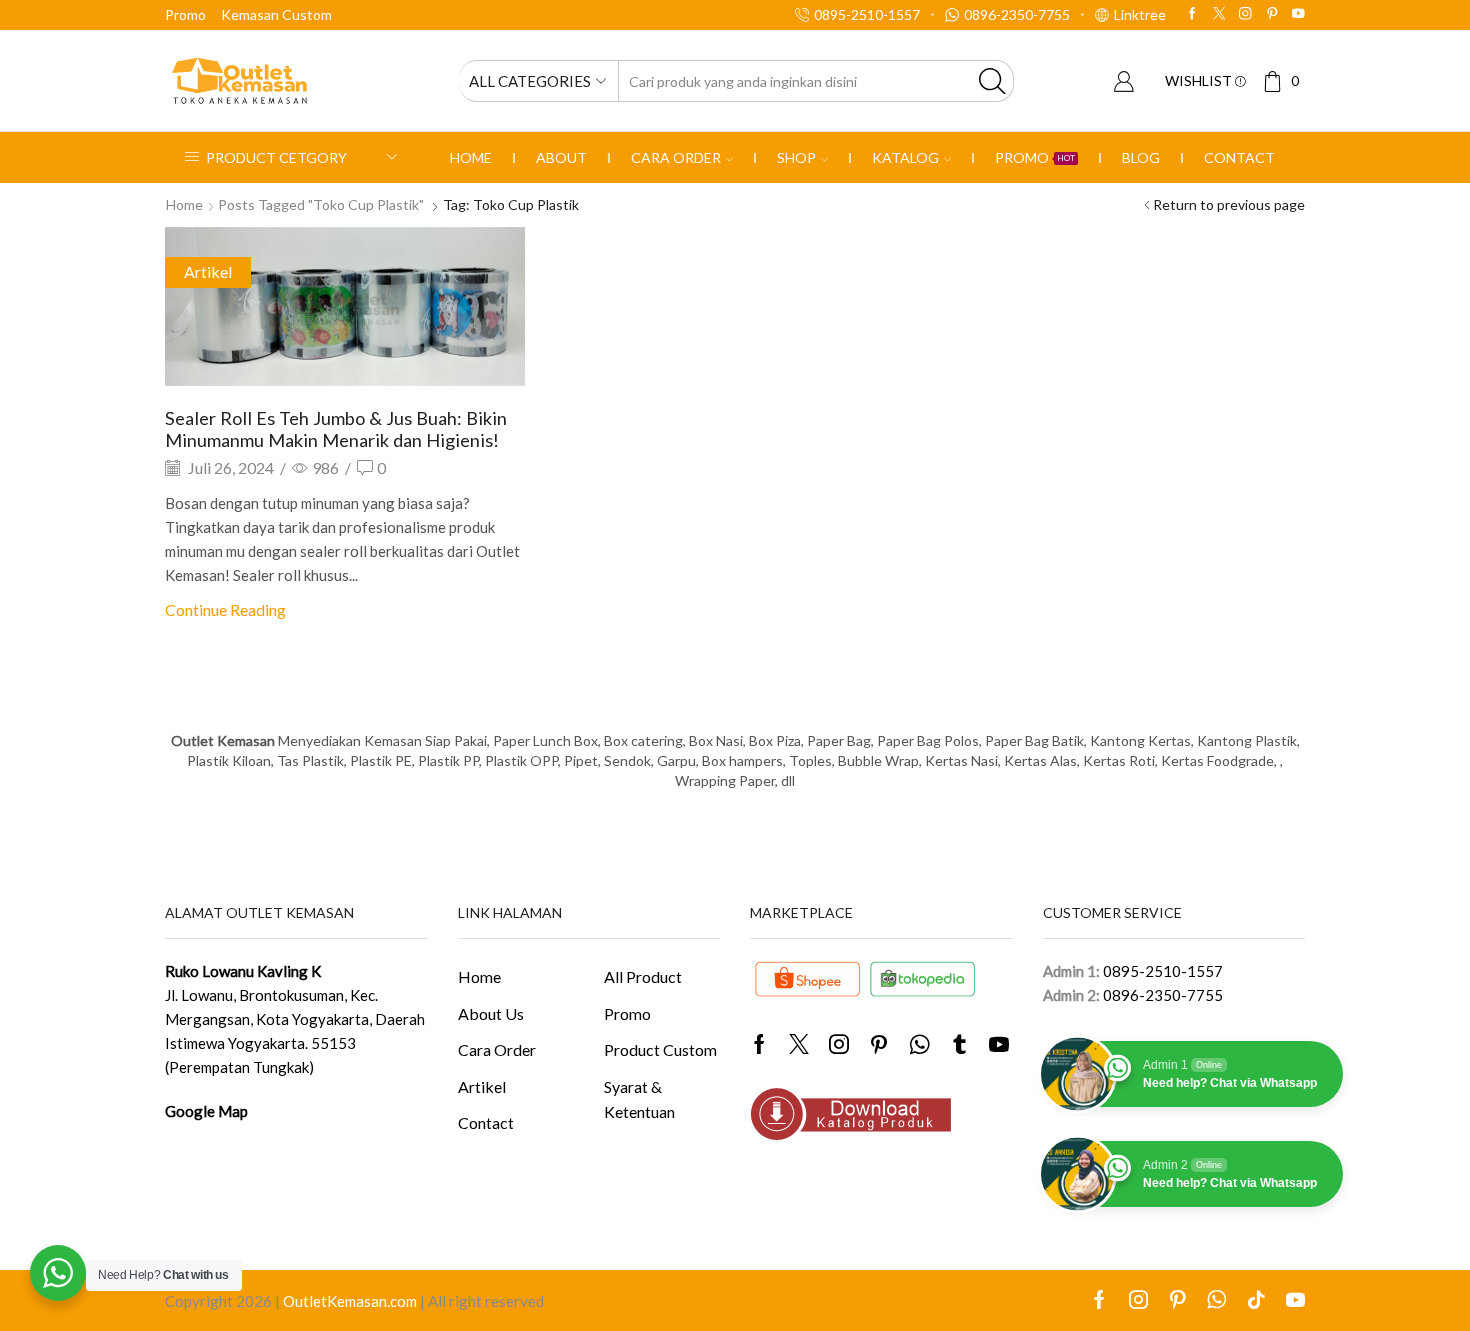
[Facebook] (1192, 14)
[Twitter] (1219, 14)
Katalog (905, 157)
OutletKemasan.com (350, 1301)
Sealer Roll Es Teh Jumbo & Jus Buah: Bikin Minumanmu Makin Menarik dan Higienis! (336, 429)
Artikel (208, 271)
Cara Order (676, 157)
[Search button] (993, 81)
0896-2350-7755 (1163, 995)
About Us (491, 1013)
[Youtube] (1298, 14)
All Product (643, 976)
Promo (185, 14)
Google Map (206, 1111)
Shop (796, 157)
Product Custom (660, 1049)
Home (471, 157)
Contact (1239, 157)
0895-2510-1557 (1163, 971)
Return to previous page (1229, 204)
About (561, 157)
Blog (1141, 157)
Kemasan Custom (276, 14)
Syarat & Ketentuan (639, 1099)
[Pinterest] (1272, 14)
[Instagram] (1245, 14)
